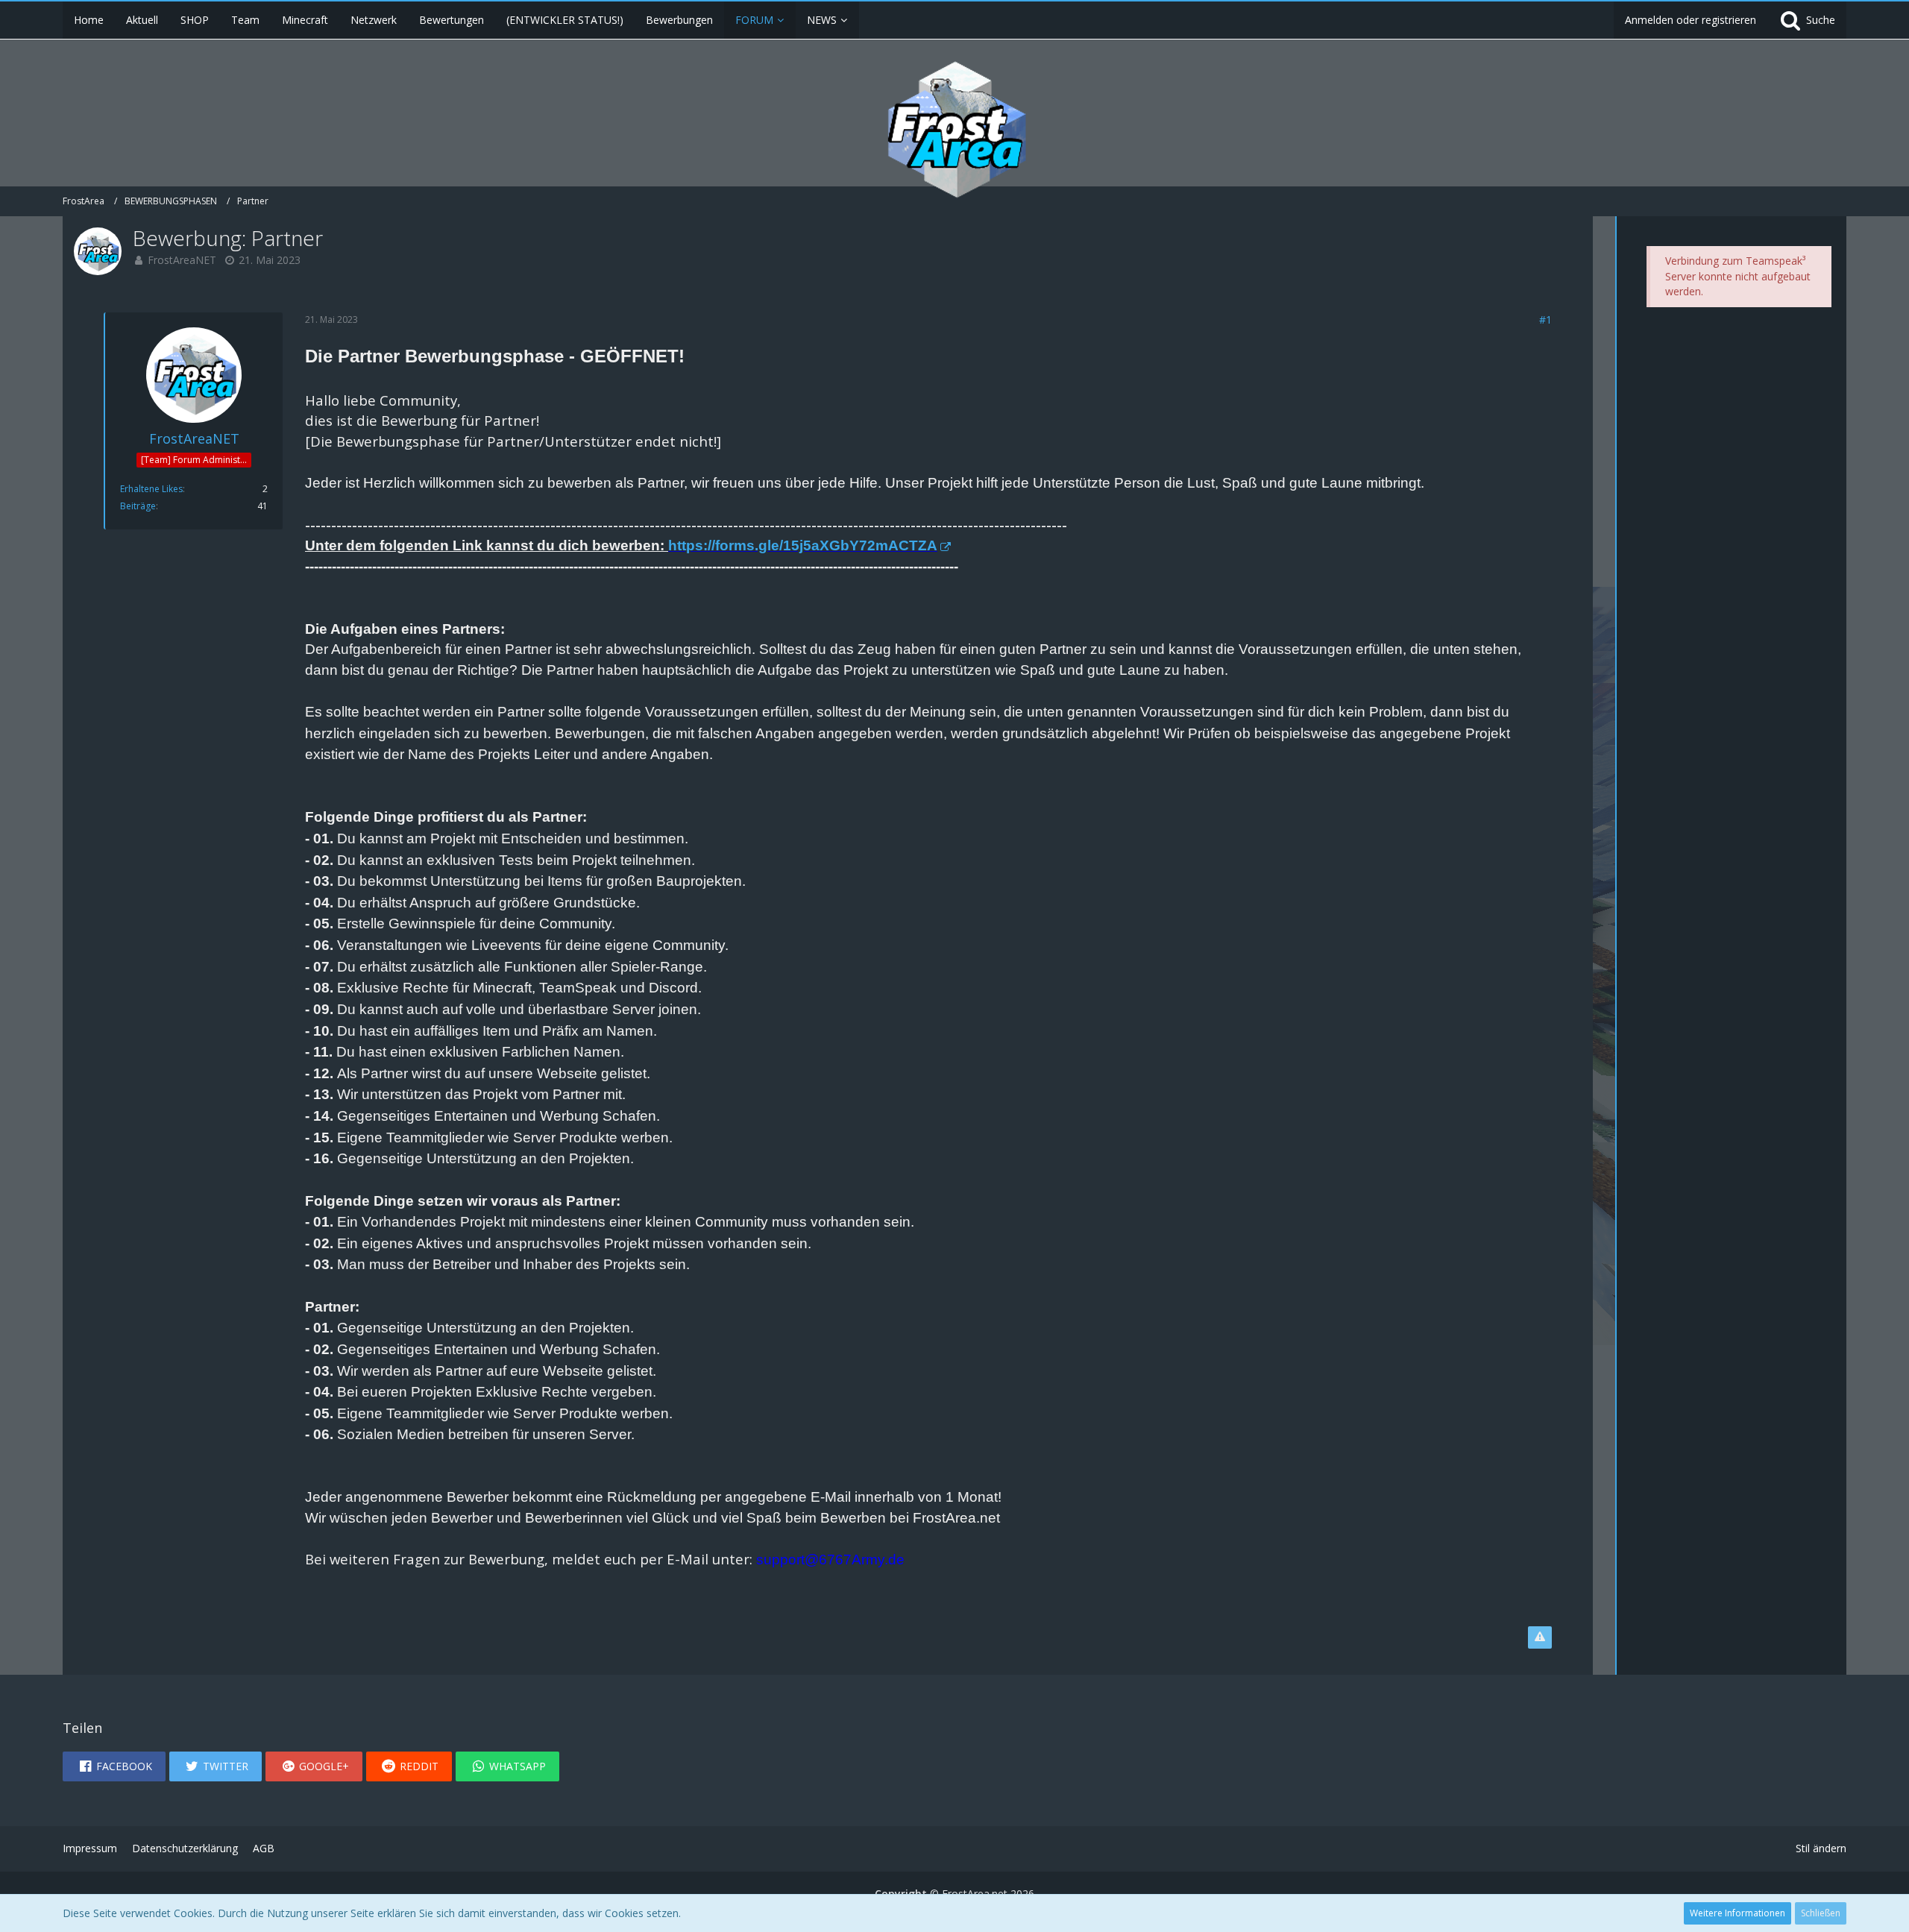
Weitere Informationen (1737, 1913)
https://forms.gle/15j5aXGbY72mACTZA (803, 545)
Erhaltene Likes (151, 489)
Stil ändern (1821, 1848)
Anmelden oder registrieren (1691, 20)
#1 (1545, 320)
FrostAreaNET (182, 260)
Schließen (1821, 1913)
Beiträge (138, 506)
